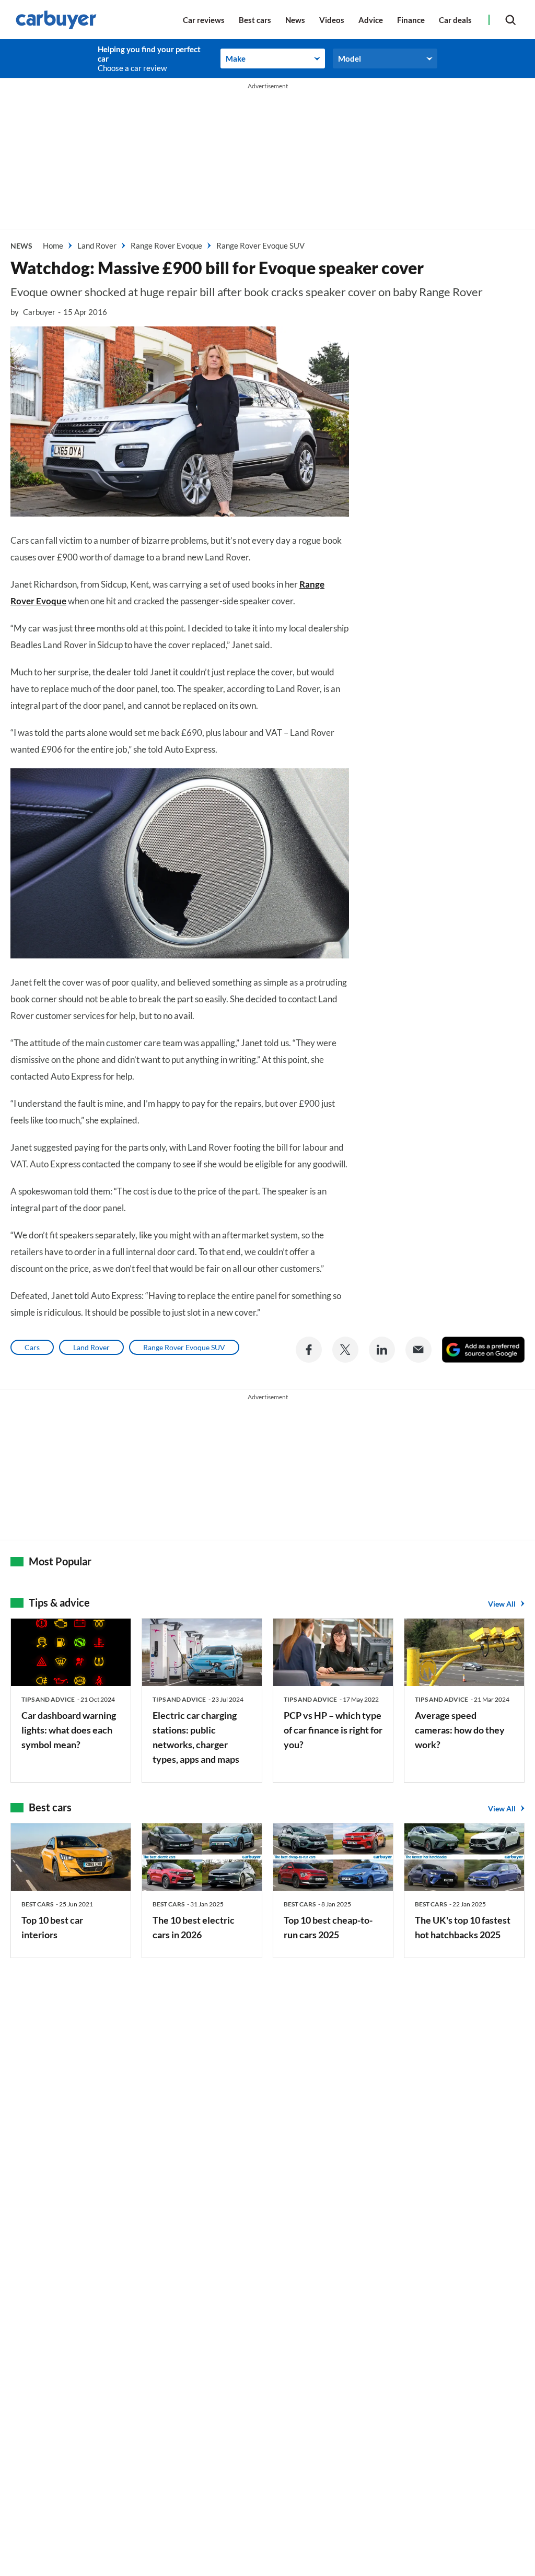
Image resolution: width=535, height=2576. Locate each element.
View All (502, 1604)
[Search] (510, 20)
